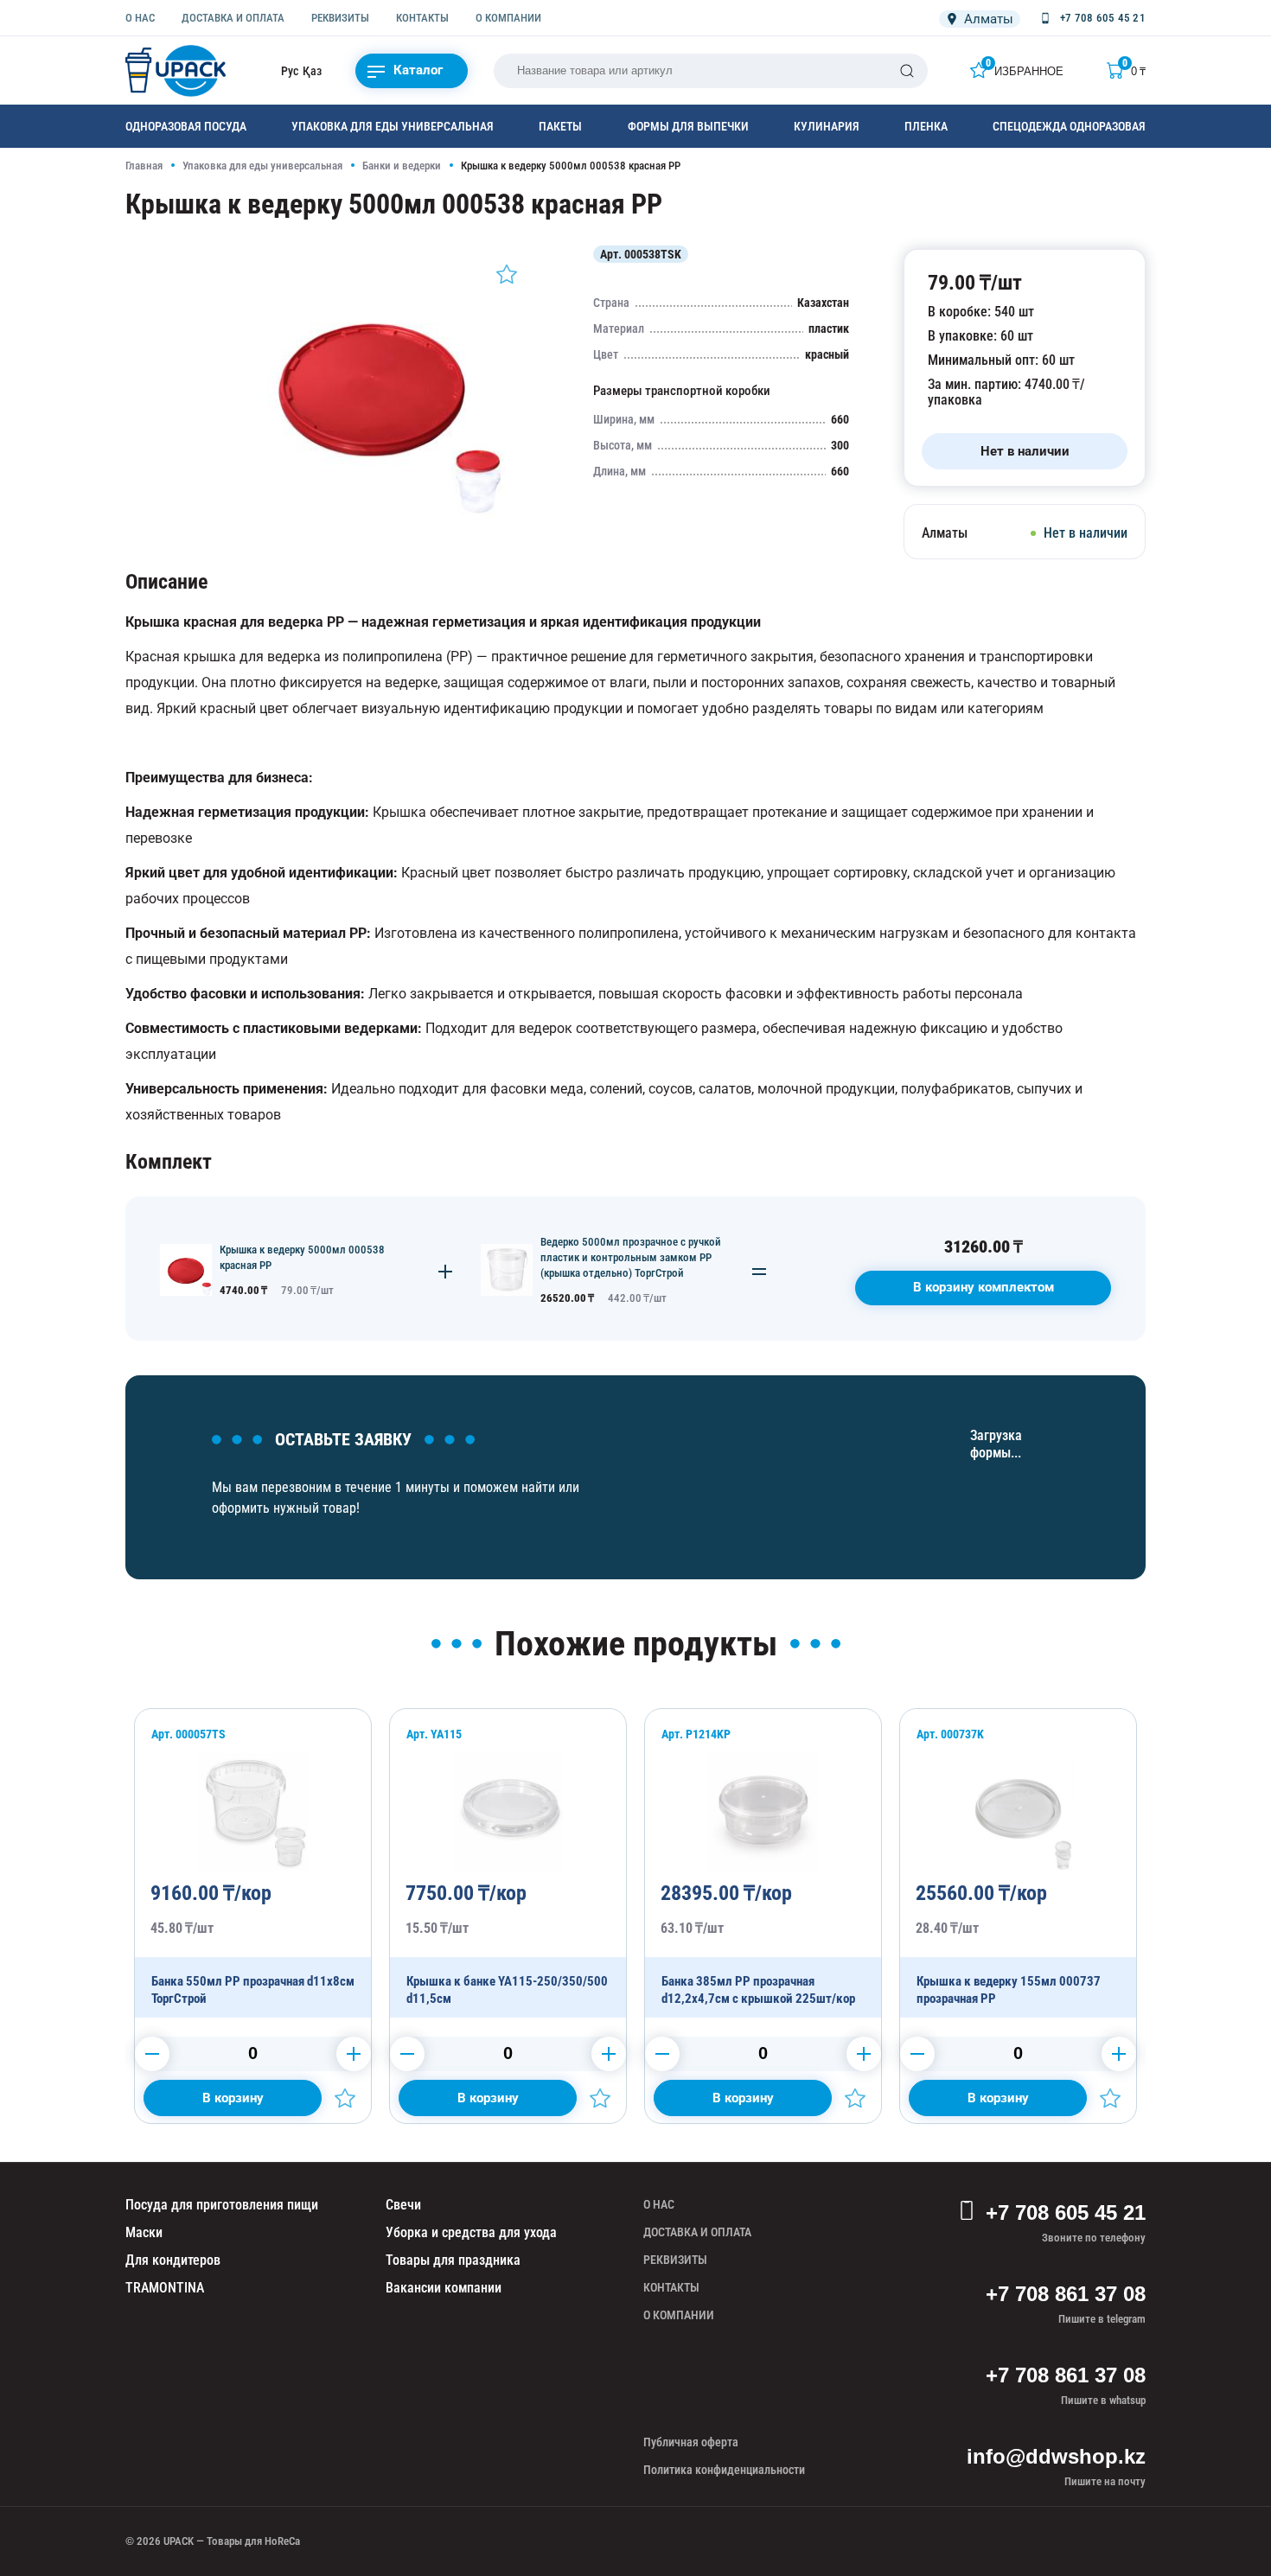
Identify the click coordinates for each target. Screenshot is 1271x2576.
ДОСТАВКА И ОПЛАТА (233, 18)
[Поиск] (907, 71)
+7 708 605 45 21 (1066, 2213)
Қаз (312, 71)
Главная (144, 166)
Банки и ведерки (402, 166)
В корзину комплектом (984, 1287)
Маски (144, 2232)
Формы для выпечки (688, 126)
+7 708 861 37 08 (1066, 2294)
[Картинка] (372, 513)
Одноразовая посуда (186, 126)
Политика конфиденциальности (724, 2470)
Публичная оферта (691, 2442)
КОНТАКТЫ (422, 18)
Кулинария (827, 126)
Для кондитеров (173, 2260)
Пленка (926, 126)
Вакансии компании (444, 2288)
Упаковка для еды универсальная (393, 126)
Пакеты (560, 126)
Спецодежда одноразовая (1069, 126)
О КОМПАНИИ (508, 18)
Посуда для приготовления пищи (222, 2205)
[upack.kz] (177, 71)
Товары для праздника (453, 2260)
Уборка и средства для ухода (471, 2232)
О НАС (140, 18)
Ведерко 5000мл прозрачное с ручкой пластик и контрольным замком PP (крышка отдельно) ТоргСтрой (631, 1257)
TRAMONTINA (165, 2288)
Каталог (418, 70)
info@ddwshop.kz (1056, 2456)
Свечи (403, 2205)
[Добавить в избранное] (507, 274)
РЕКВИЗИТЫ (340, 18)
